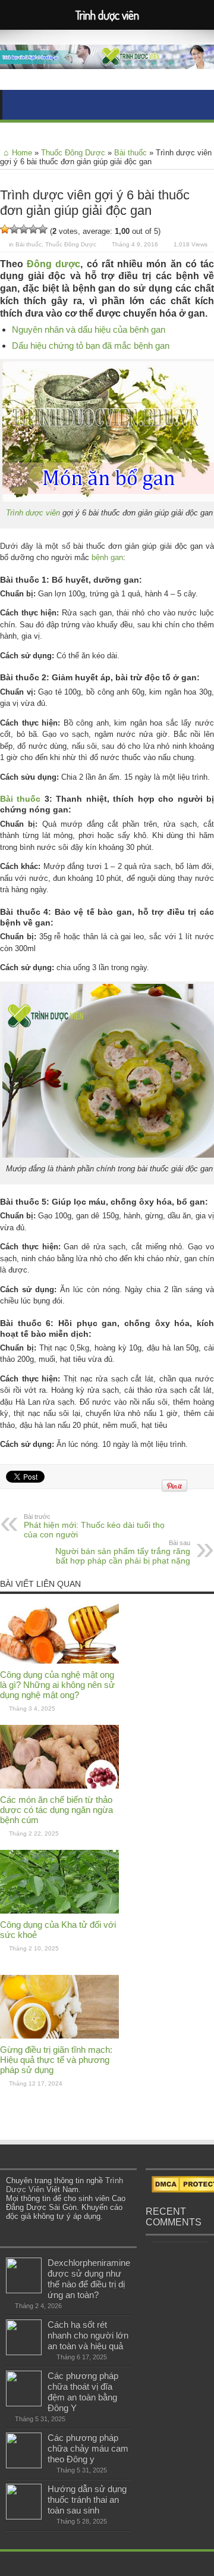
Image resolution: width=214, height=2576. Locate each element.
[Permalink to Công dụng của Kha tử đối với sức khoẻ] (59, 1911)
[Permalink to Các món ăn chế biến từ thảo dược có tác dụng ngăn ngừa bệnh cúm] (59, 1786)
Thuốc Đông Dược (73, 153)
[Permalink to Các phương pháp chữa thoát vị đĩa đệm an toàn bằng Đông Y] (24, 2404)
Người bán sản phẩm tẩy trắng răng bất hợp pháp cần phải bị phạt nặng (123, 1552)
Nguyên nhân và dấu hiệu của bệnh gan (89, 329)
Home (22, 153)
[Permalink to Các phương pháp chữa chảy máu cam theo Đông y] (24, 2466)
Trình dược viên (33, 513)
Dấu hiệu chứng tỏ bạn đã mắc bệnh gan (91, 346)
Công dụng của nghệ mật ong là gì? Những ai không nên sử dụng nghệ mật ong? (57, 1685)
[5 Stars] (43, 229)
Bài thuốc (130, 153)
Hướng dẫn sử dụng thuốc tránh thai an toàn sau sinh (87, 2500)
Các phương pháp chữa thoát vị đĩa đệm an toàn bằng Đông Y (83, 2392)
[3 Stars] (24, 229)
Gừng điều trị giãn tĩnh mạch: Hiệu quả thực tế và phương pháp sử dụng (56, 2060)
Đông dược (53, 264)
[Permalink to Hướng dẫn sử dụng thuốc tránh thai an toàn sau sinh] (24, 2517)
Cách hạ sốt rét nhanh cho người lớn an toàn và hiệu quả (88, 2335)
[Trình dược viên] (107, 60)
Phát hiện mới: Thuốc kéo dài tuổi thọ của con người (94, 1526)
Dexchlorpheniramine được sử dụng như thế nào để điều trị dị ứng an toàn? (89, 2279)
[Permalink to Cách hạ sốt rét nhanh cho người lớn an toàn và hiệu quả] (24, 2353)
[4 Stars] (33, 229)
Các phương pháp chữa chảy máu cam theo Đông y (88, 2448)
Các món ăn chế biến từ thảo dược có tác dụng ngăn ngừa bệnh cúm (56, 1810)
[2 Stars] (14, 229)
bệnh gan (107, 557)
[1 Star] (5, 229)
